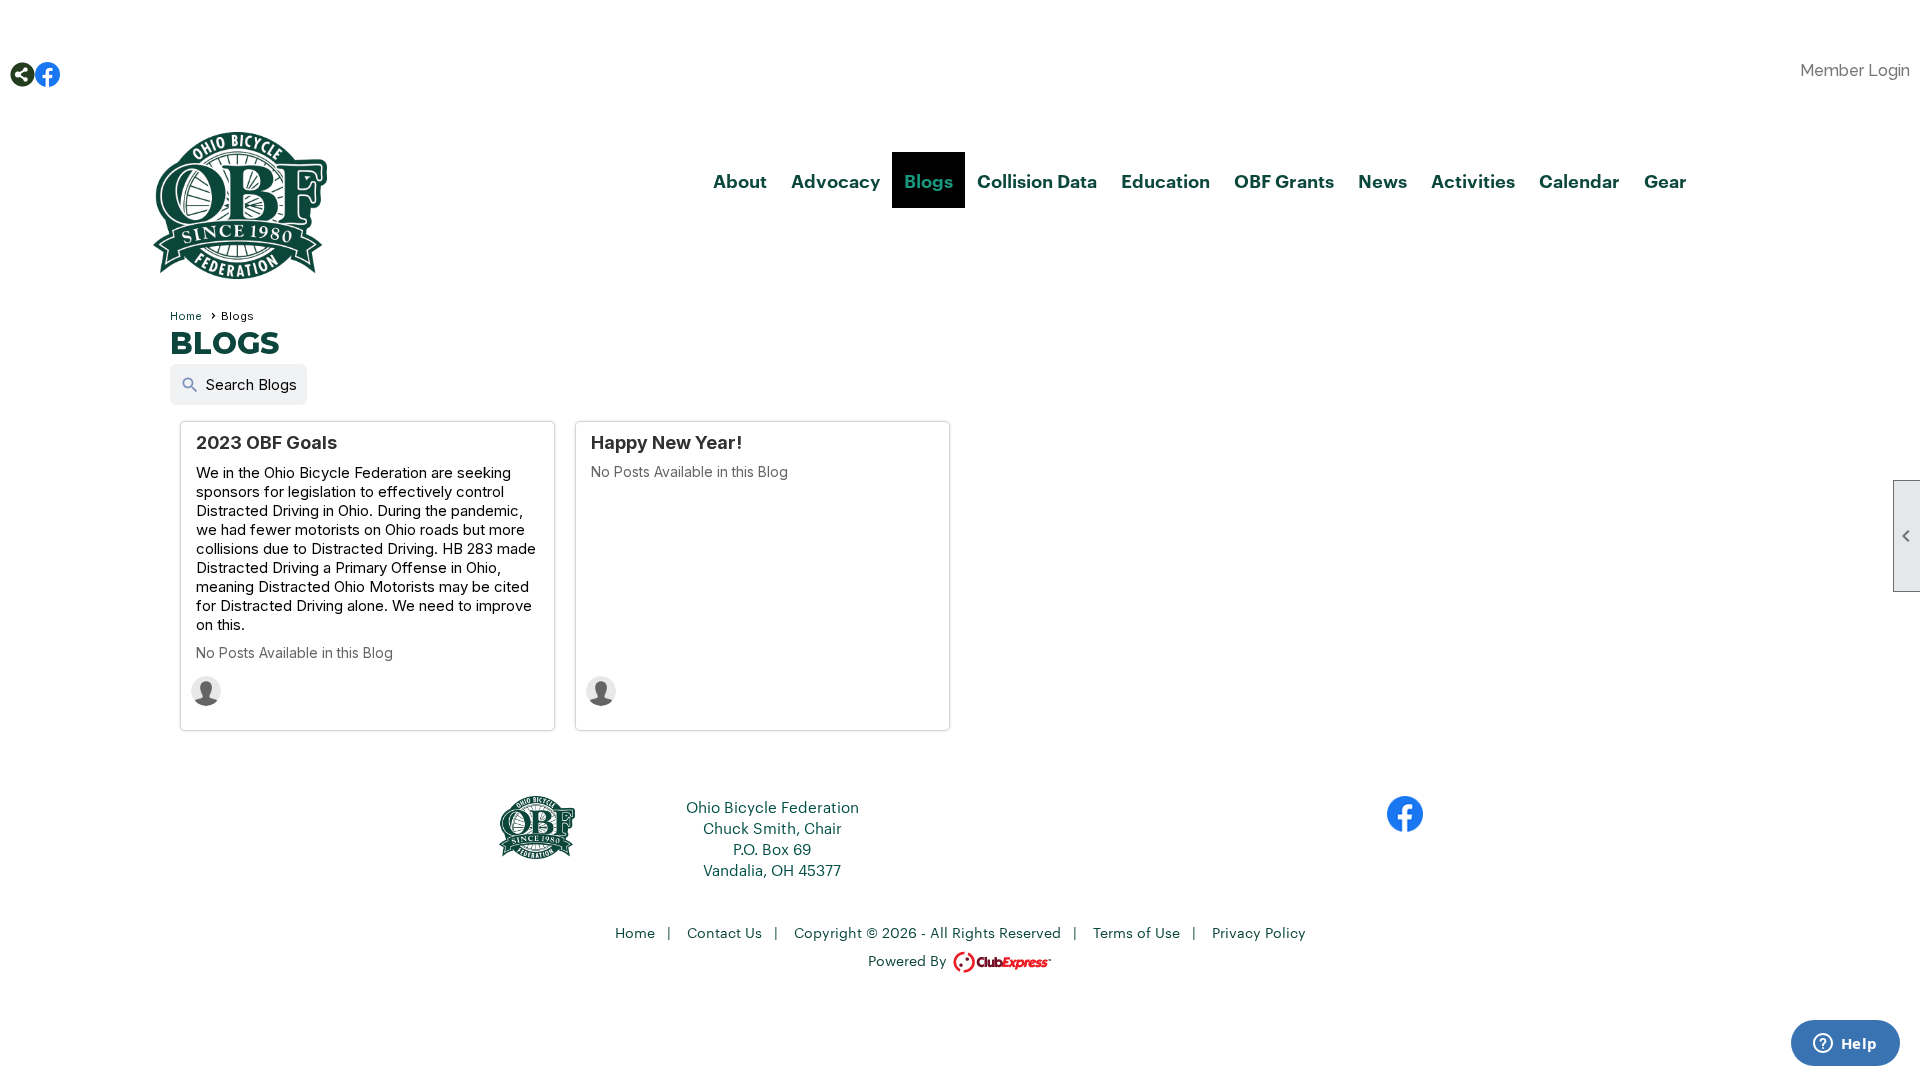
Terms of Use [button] (1136, 932)
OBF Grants (1284, 180)
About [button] (740, 180)
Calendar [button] (1579, 180)
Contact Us (724, 932)
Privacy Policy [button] (1259, 932)
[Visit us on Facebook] (47, 74)
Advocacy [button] (835, 180)
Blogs (928, 180)
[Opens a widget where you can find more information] (1845, 1045)
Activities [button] (1473, 180)
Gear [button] (1665, 180)
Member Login (1855, 70)
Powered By (909, 960)
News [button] (1382, 180)
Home (186, 316)
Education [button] (1165, 180)
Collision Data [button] (1037, 180)
